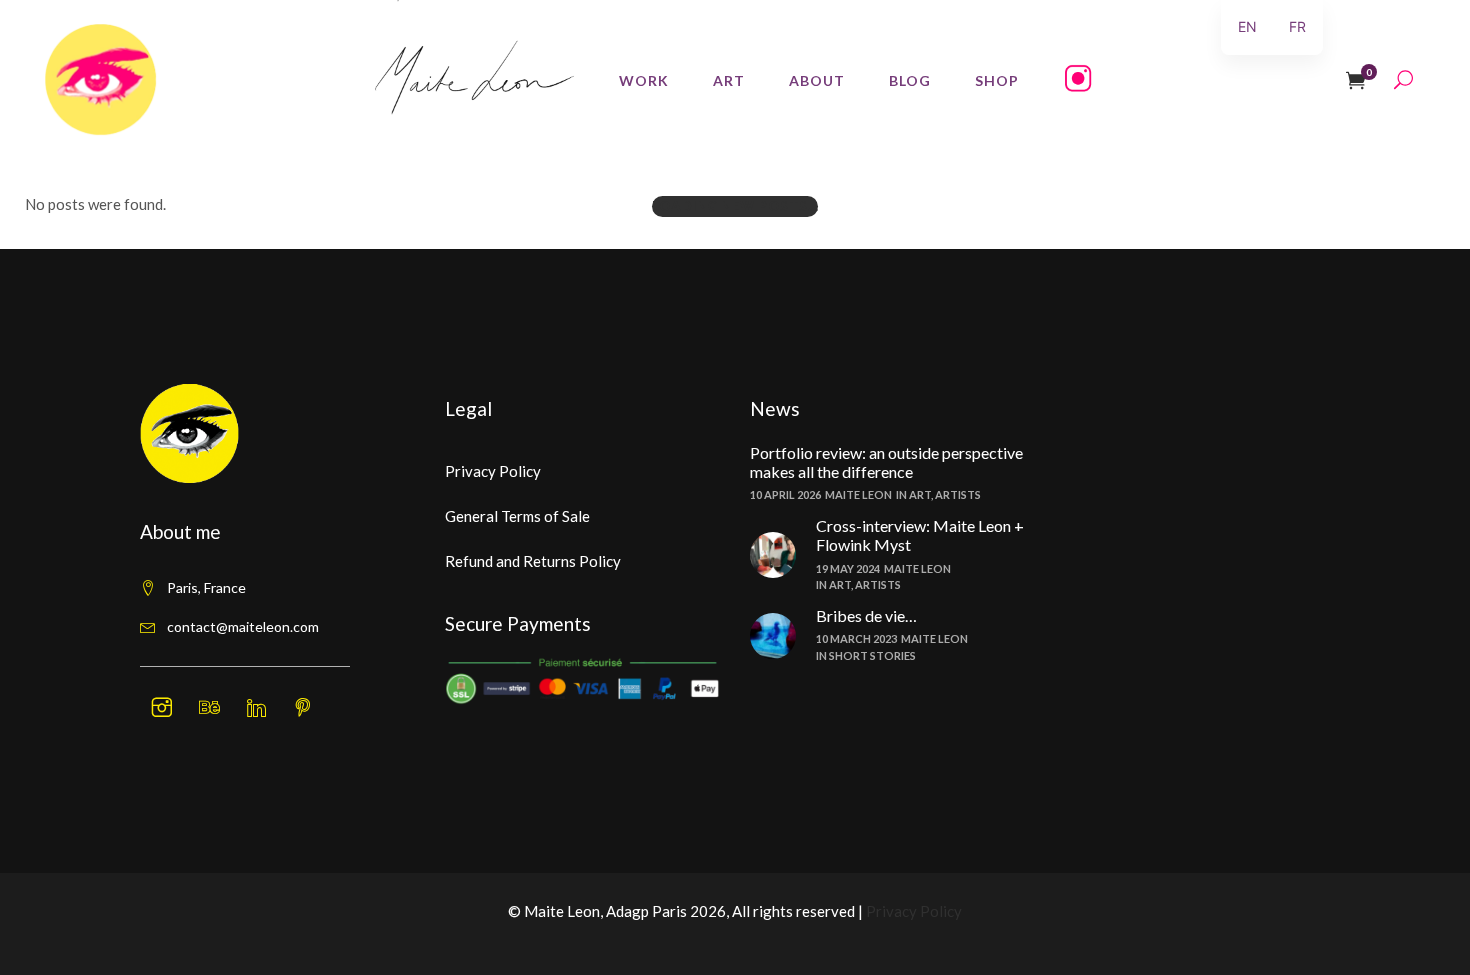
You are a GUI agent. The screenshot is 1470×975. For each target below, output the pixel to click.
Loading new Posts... (735, 206)
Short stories (872, 655)
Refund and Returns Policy (533, 561)
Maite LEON (858, 494)
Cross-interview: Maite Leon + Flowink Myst (920, 535)
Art (920, 494)
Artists (958, 494)
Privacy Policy (493, 471)
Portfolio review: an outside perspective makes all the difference (886, 462)
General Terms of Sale (517, 516)
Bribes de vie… (866, 615)
